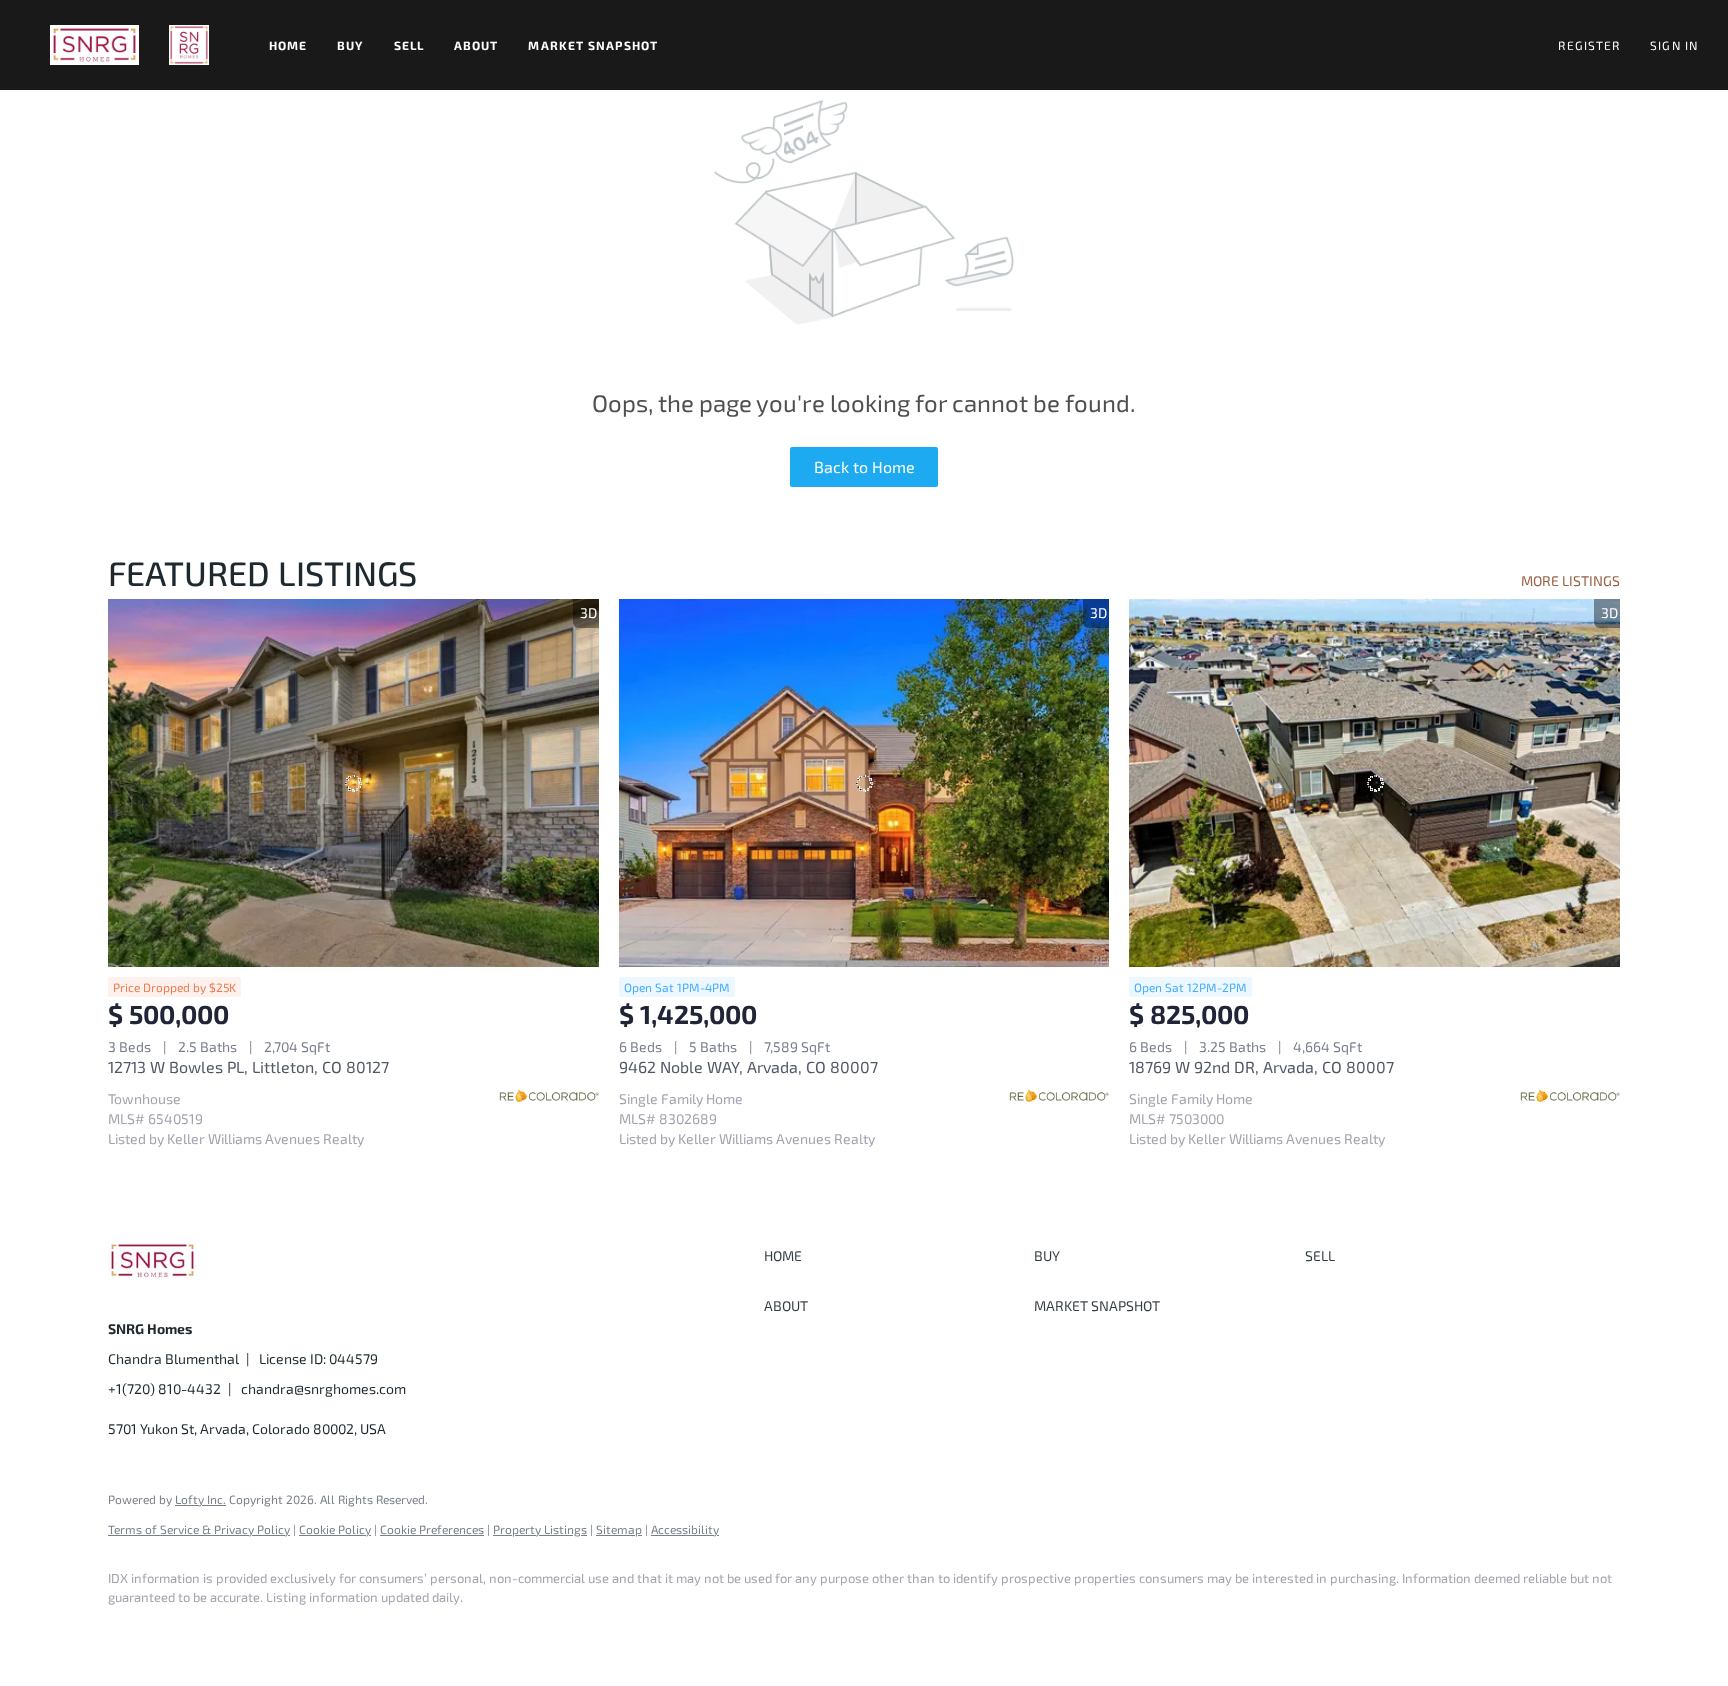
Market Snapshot (593, 45)
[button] (94, 45)
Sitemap (619, 1529)
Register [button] (1589, 45)
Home (288, 45)
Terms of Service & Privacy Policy (199, 1529)
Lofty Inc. (200, 1499)
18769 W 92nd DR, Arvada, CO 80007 (1261, 1066)
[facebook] (132, 1632)
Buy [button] (350, 45)
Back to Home (864, 466)
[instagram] (190, 1632)
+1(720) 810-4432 (164, 1388)
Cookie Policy (335, 1529)
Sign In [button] (1674, 45)
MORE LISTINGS (1570, 580)
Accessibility (685, 1529)
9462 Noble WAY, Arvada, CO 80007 (748, 1066)
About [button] (476, 45)
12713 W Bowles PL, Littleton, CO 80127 (248, 1066)
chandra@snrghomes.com (323, 1388)
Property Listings (540, 1529)
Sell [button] (409, 45)
